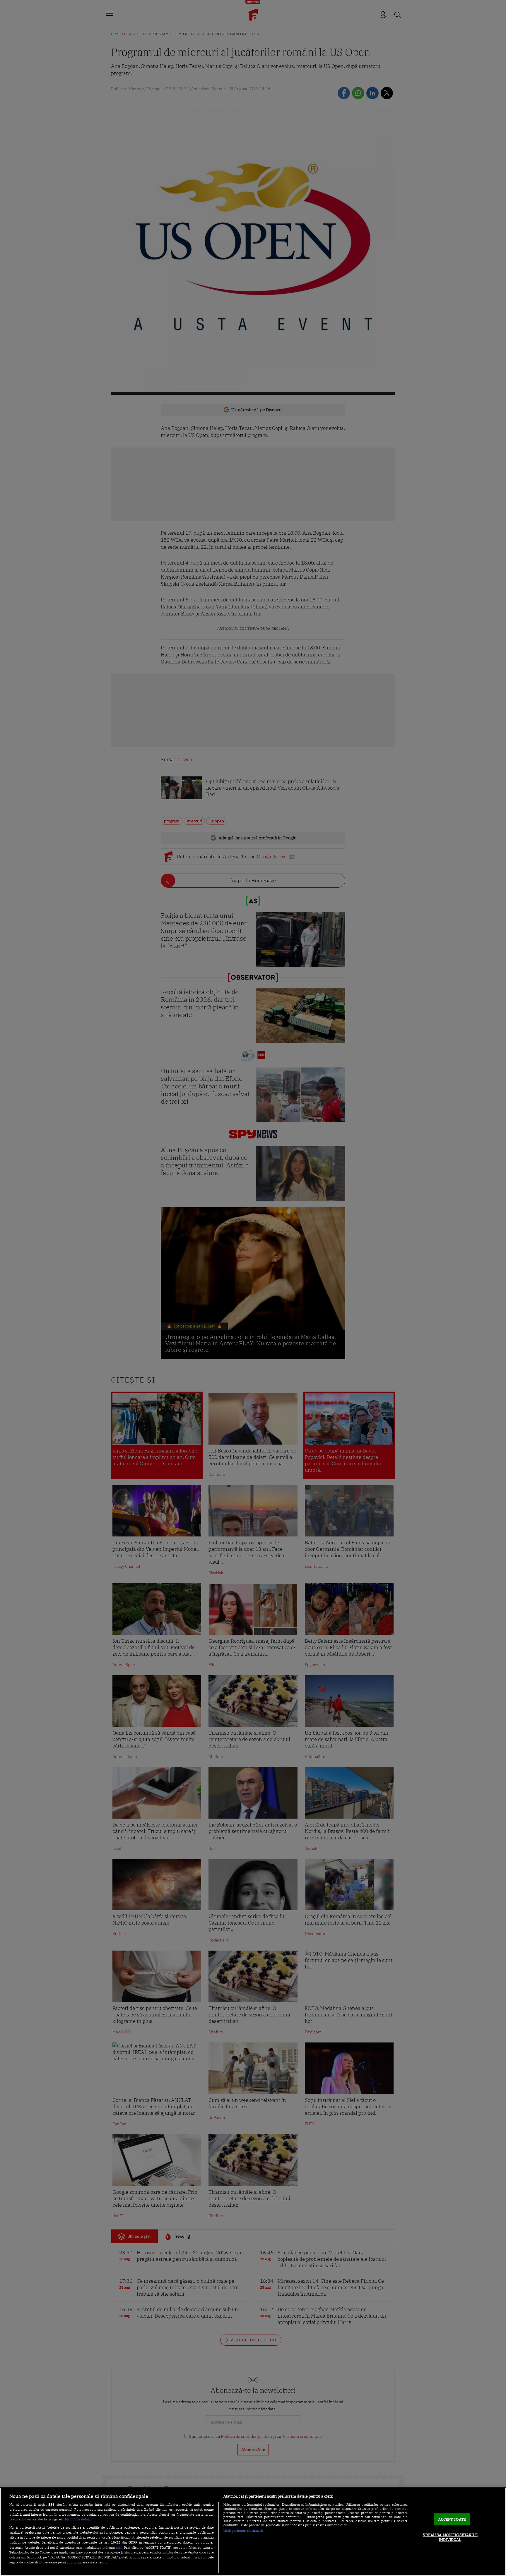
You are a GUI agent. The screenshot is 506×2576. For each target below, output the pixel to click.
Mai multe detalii (78, 2519)
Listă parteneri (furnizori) (243, 2531)
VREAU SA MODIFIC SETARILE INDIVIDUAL (450, 2537)
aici (119, 2547)
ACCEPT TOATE (452, 2519)
